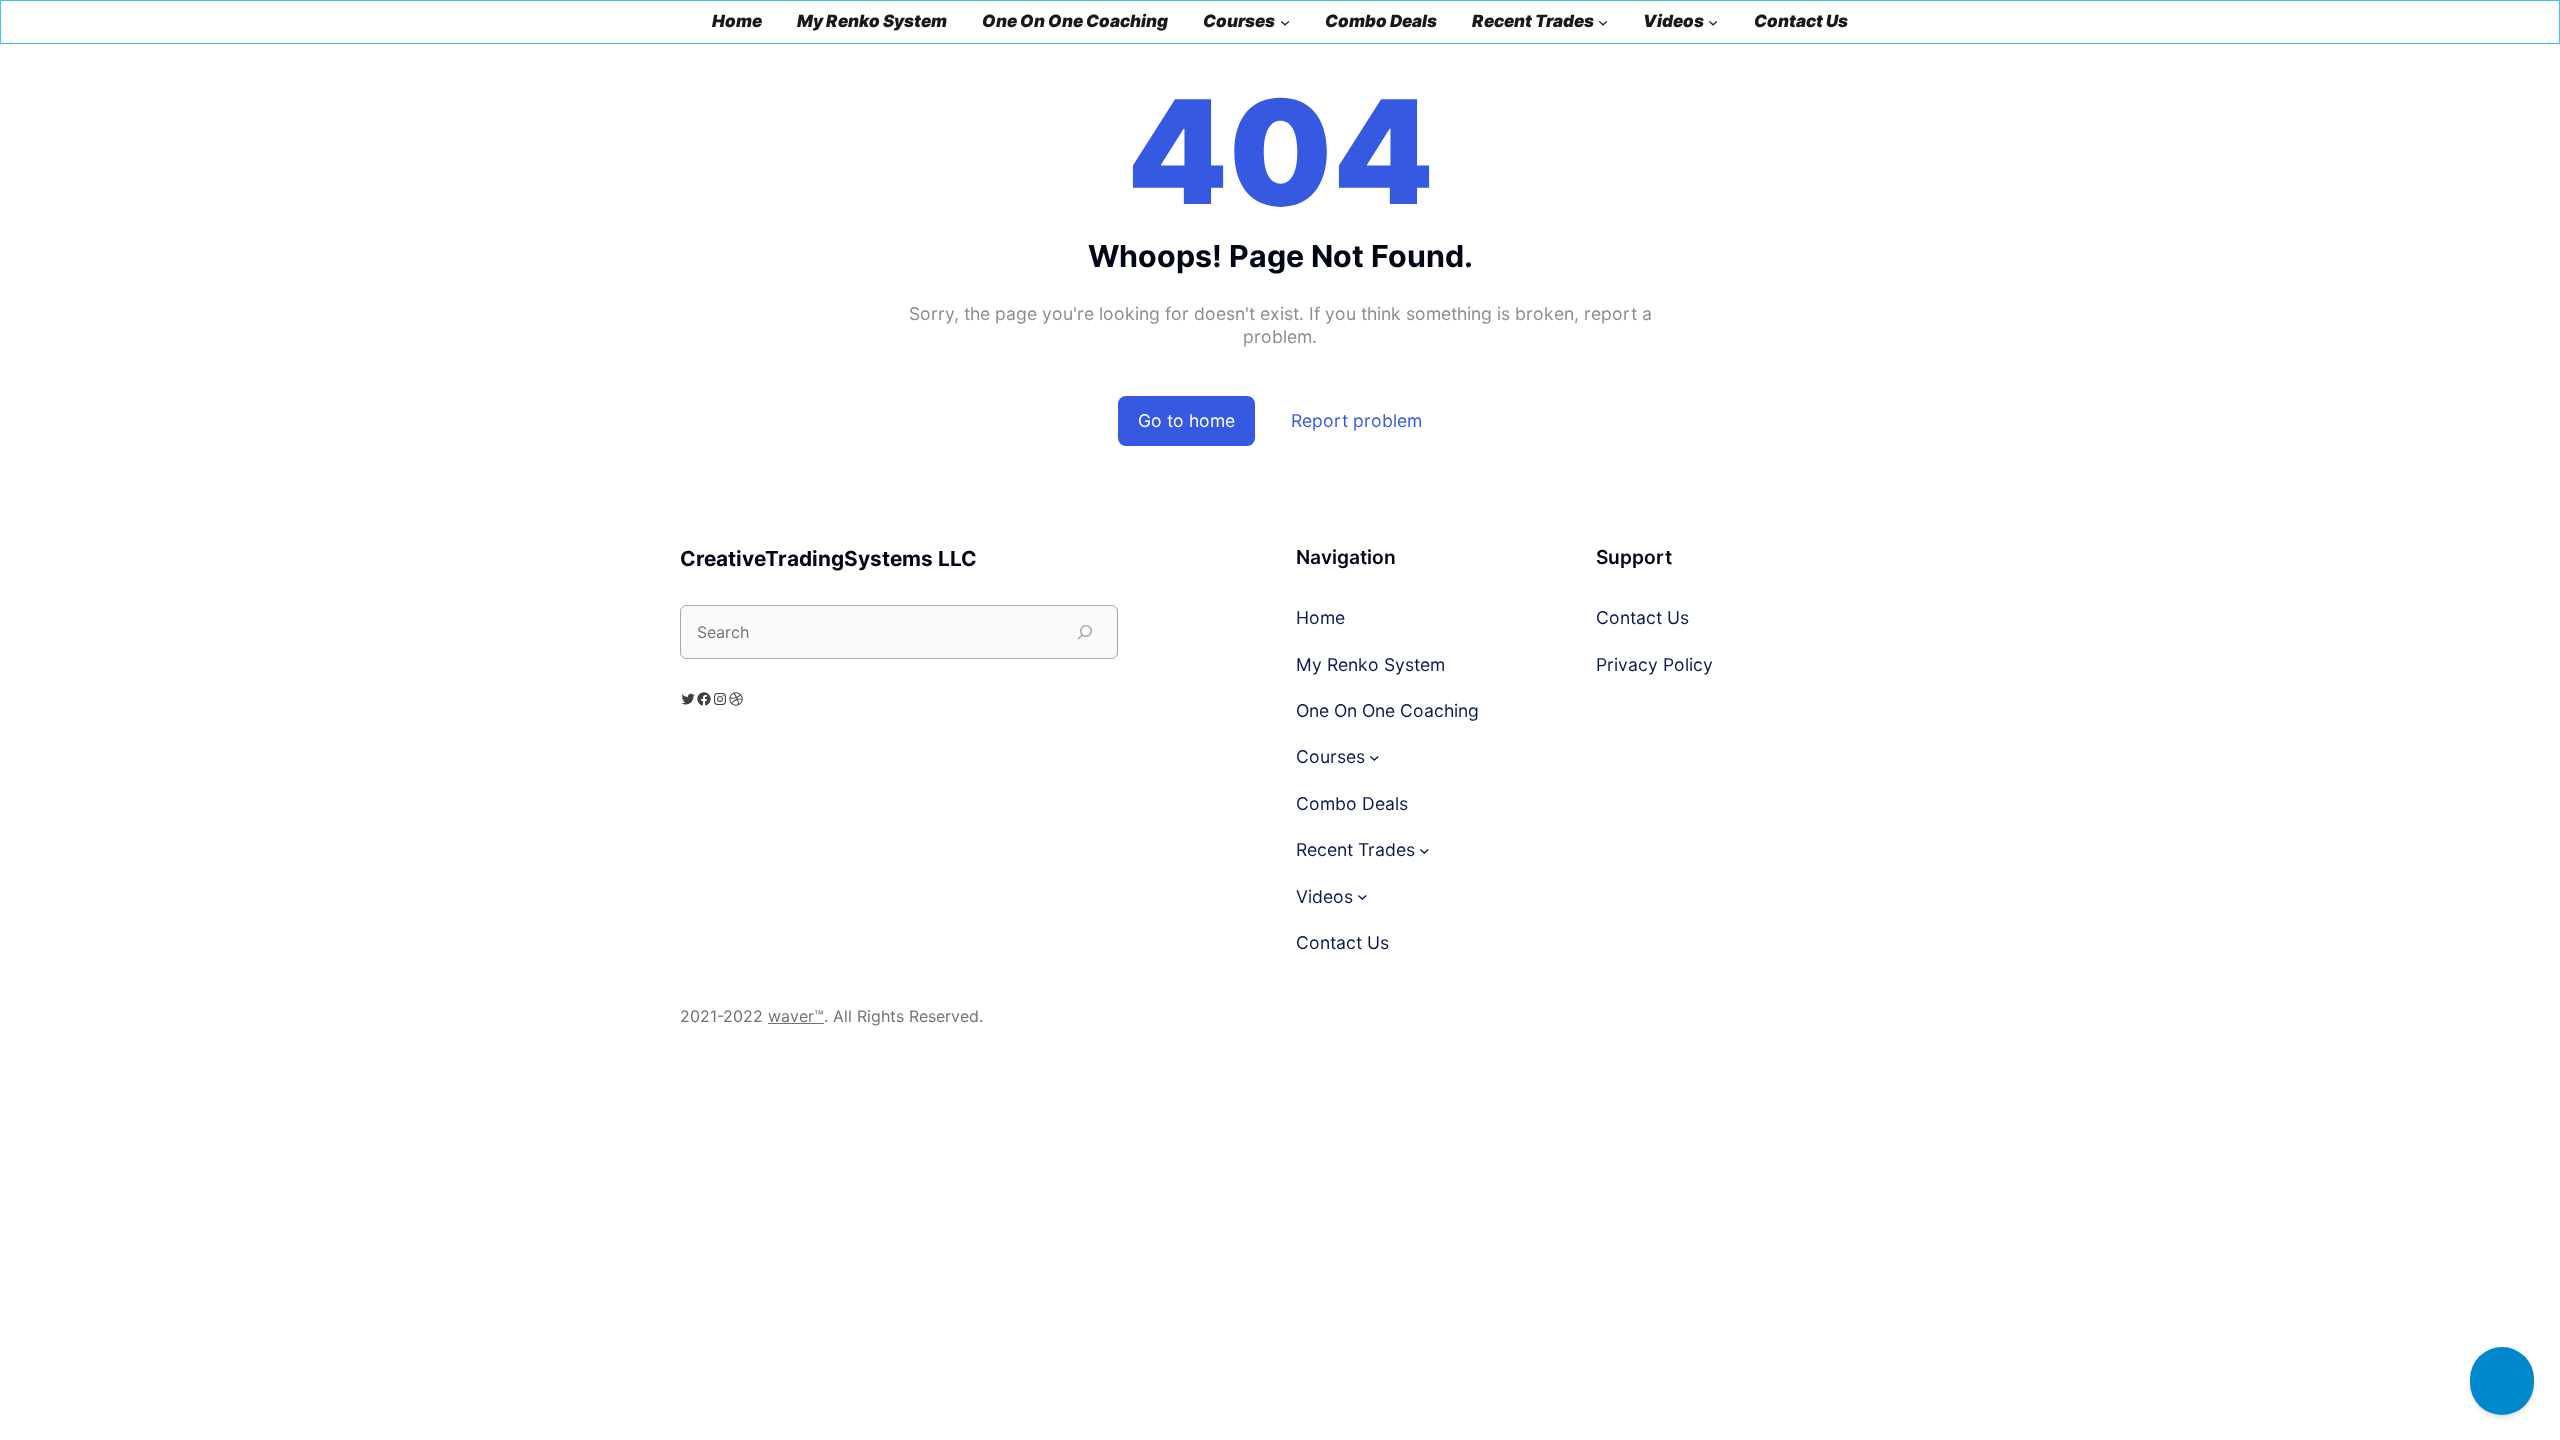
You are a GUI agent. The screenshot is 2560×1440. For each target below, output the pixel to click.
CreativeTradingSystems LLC (828, 558)
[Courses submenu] (1285, 22)
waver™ (796, 1016)
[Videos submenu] (1713, 22)
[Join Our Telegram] (2502, 1381)
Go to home (1186, 420)
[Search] (1085, 632)
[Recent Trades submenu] (1603, 22)
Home (737, 21)
